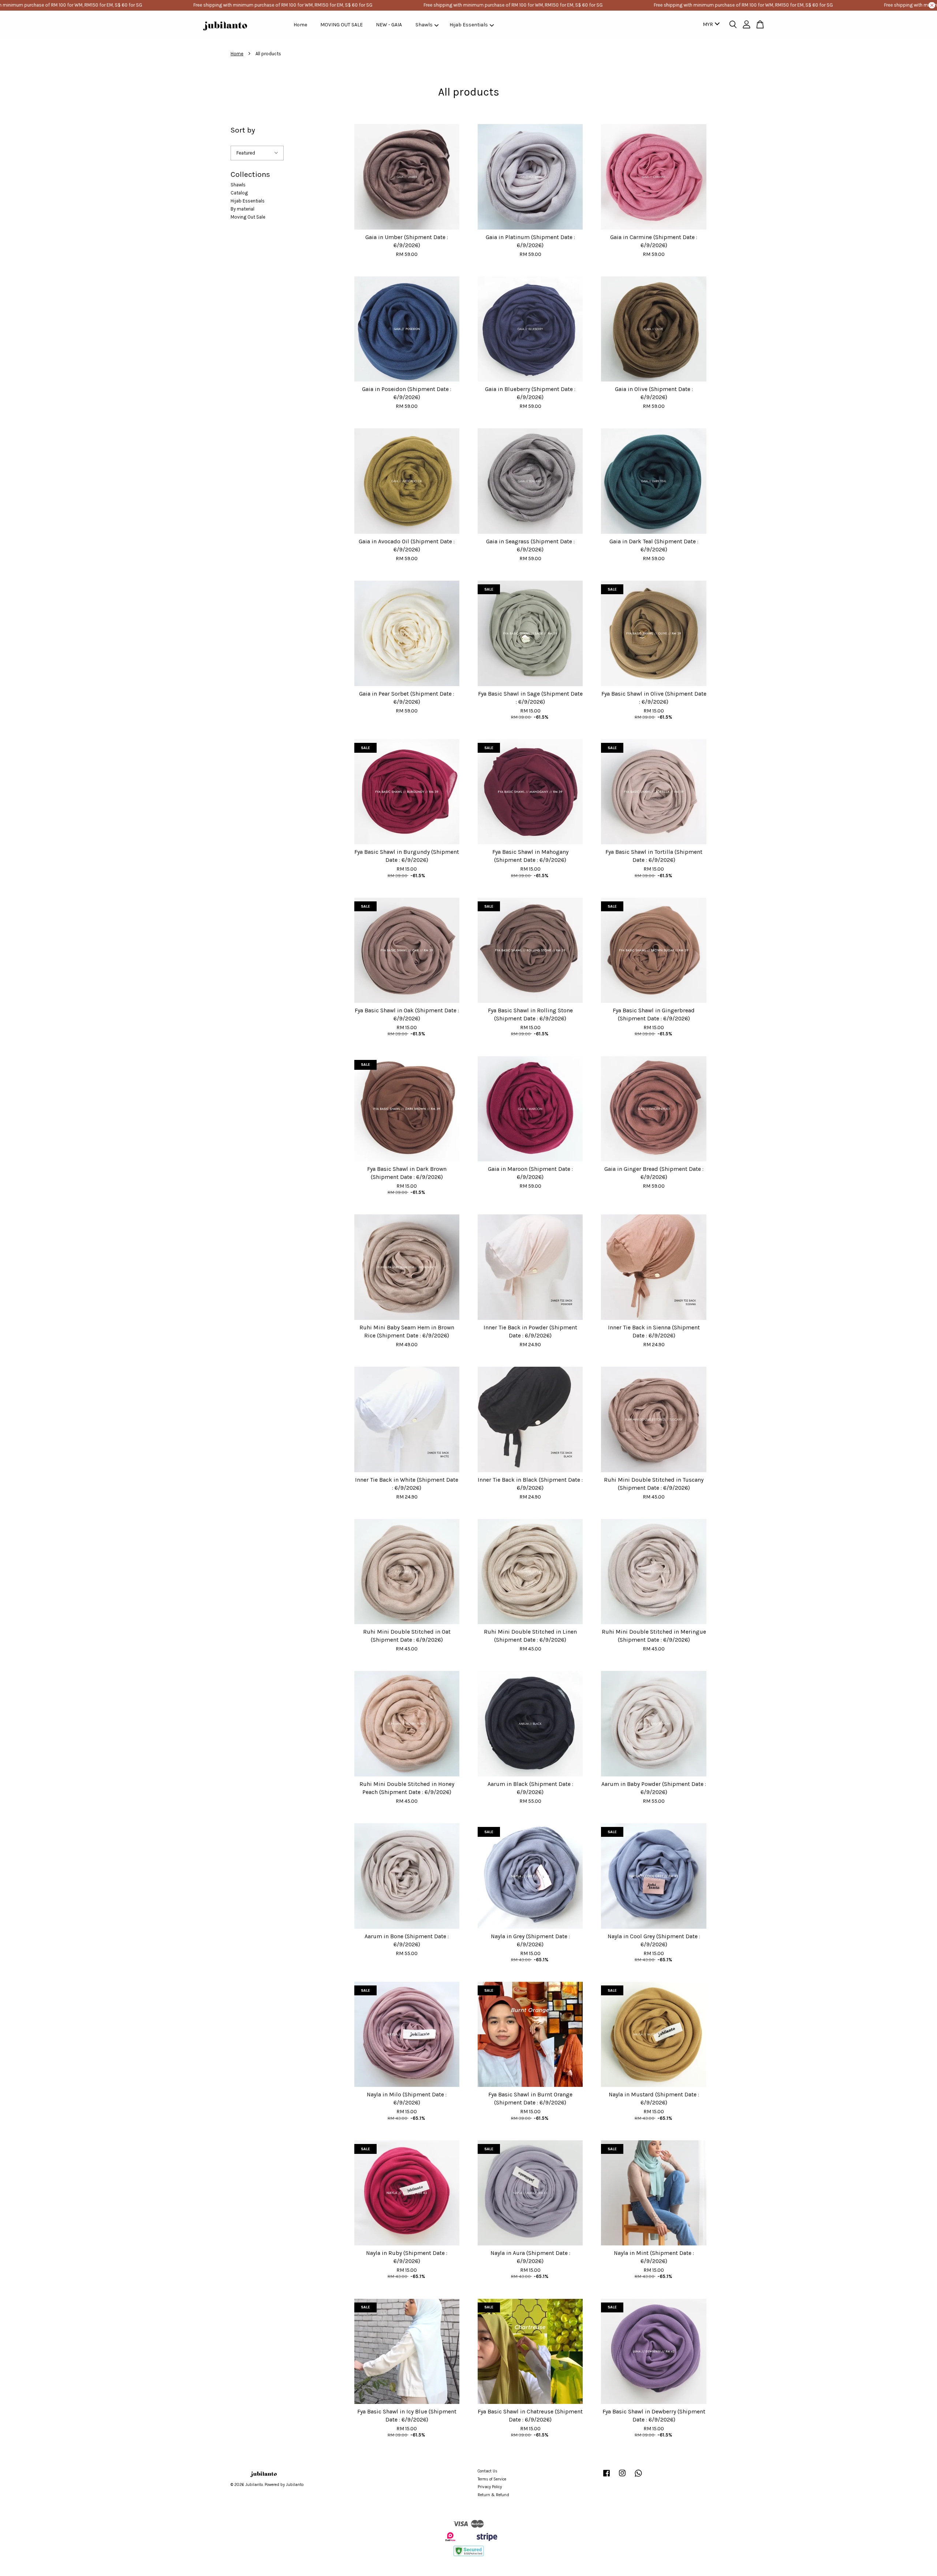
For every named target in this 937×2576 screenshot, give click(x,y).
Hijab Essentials (469, 25)
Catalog (239, 193)
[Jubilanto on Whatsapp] (638, 2477)
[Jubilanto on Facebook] (606, 2477)
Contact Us (488, 2471)
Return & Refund (493, 2495)
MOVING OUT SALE (341, 25)
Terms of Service (492, 2479)
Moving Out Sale (248, 217)
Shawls (424, 25)
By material (242, 209)
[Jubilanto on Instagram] (622, 2477)
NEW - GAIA (389, 25)
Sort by (243, 130)
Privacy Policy (490, 2487)
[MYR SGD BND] (710, 25)
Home (300, 25)
